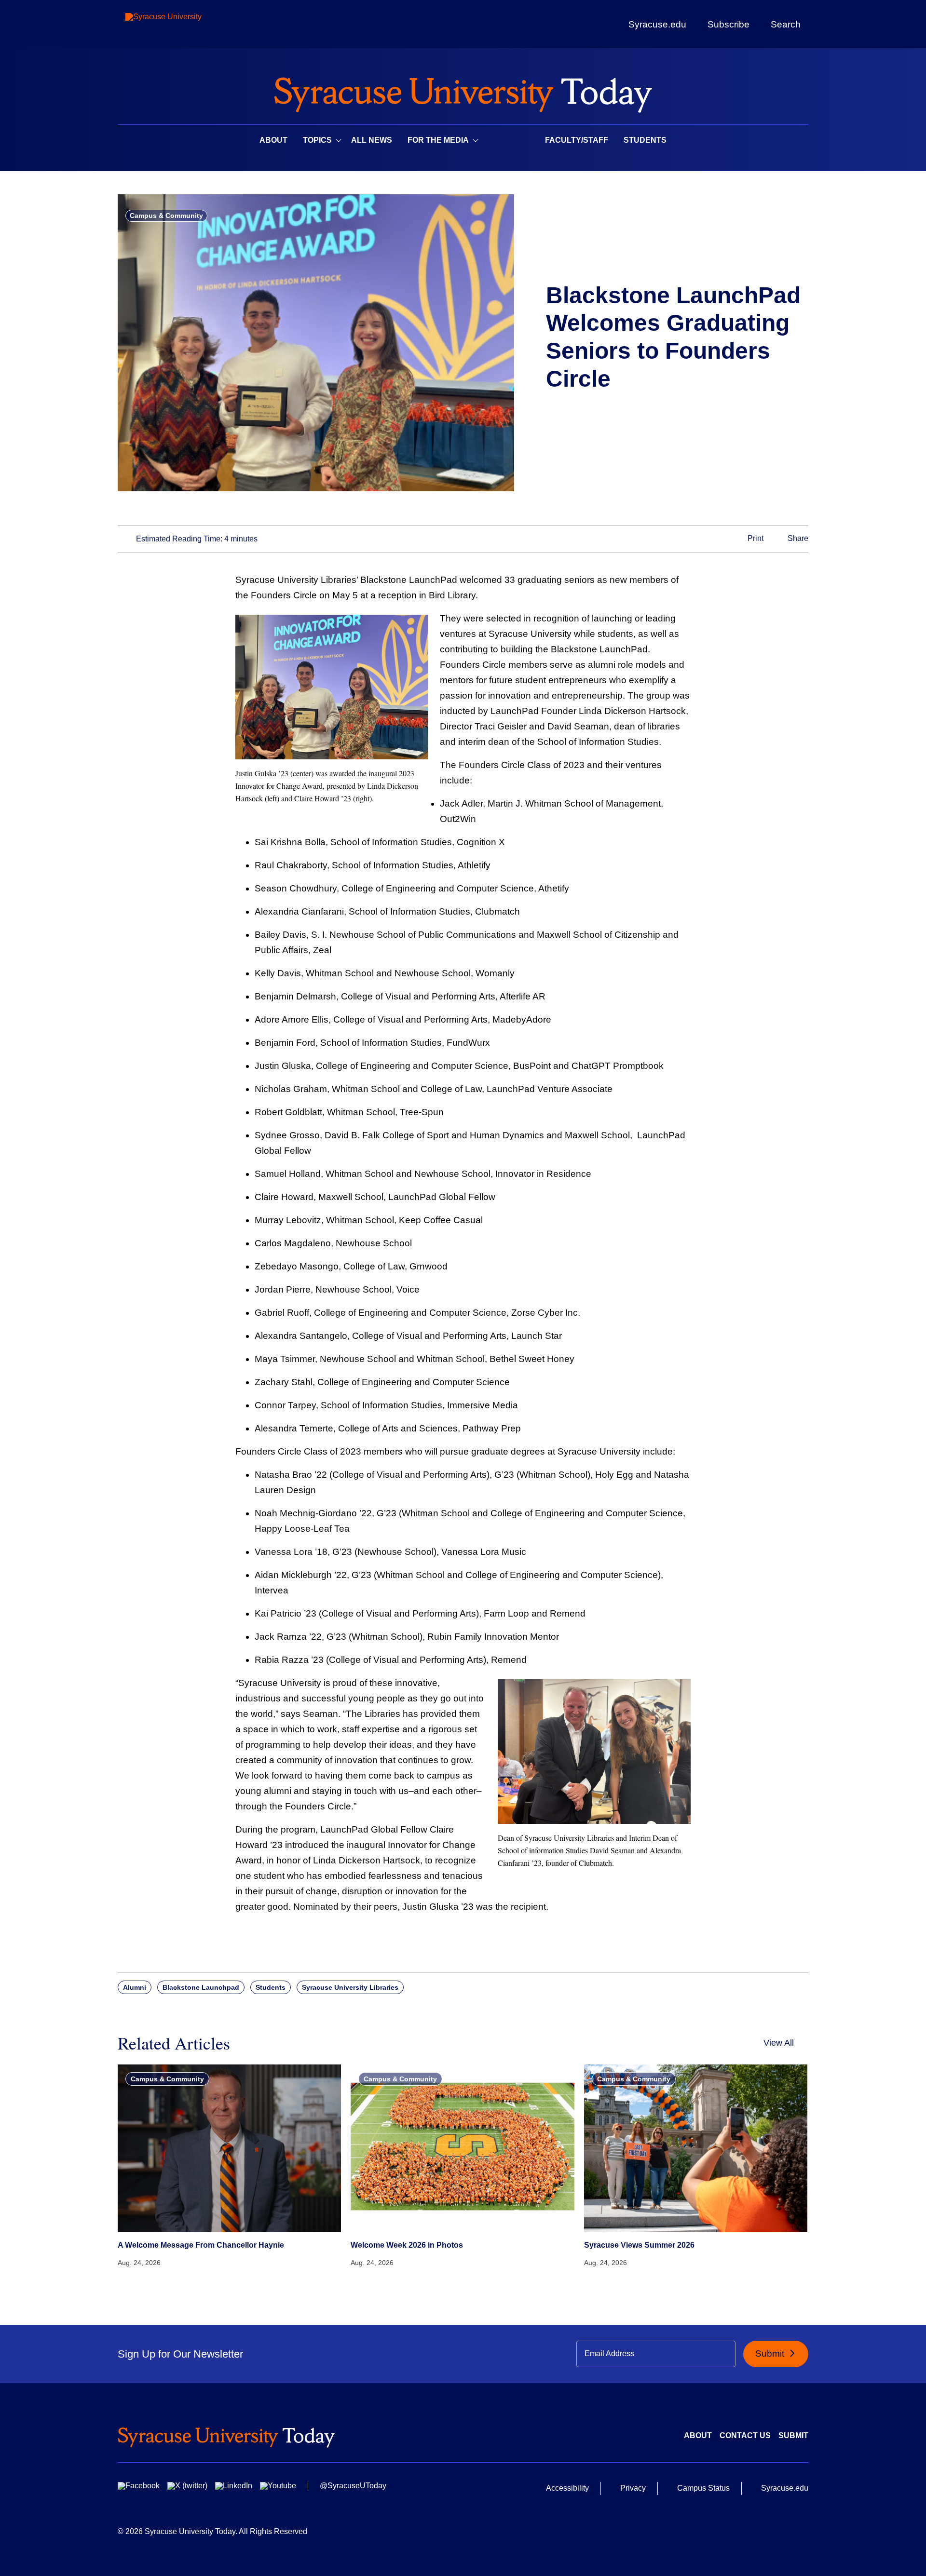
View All (779, 2043)
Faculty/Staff (577, 140)
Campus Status (703, 2488)
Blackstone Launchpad (201, 1987)
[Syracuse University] (186, 24)
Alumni (135, 1987)
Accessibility (567, 2488)
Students (645, 140)
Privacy (633, 2488)
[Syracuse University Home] (463, 92)
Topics (317, 140)
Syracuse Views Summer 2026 (639, 2245)
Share (797, 539)
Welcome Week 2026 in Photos (407, 2245)
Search (786, 24)
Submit (771, 2353)
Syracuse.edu (657, 24)
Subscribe (729, 24)
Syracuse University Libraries (350, 1987)
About (273, 140)
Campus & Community (166, 216)
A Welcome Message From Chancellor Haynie (201, 2245)
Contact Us (745, 2435)
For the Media (438, 140)
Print (755, 539)
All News (372, 140)
